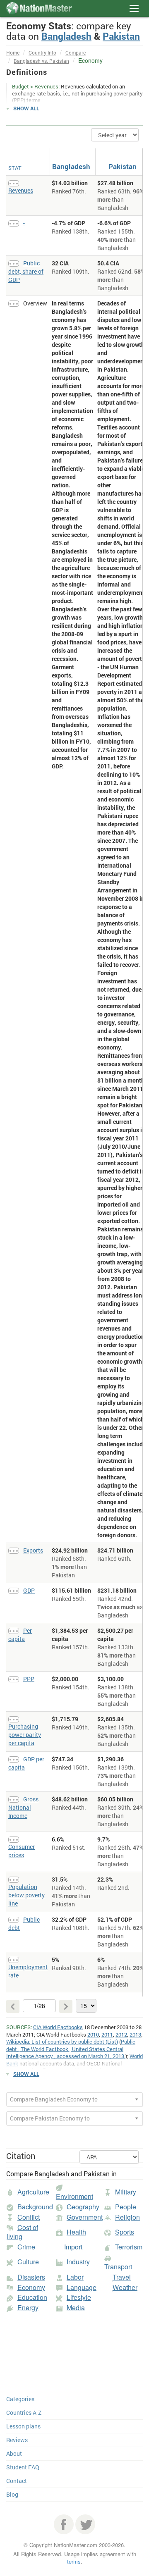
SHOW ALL (26, 108)
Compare (76, 52)
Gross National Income (23, 1807)
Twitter (85, 2524)
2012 (121, 2035)
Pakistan (121, 36)
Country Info (42, 52)
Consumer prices (22, 1851)
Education (32, 2297)
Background (35, 2207)
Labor (75, 2277)
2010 (93, 2035)
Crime (26, 2247)
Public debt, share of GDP (26, 271)
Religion (127, 2217)
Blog (12, 2494)
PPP (29, 1679)
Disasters (31, 2277)
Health (76, 2232)
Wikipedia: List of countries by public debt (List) (62, 2042)
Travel (122, 2277)
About (14, 2453)
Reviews (17, 2440)
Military (126, 2192)
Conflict (29, 2217)
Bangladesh (66, 36)
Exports (33, 1550)
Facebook (64, 2524)
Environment (74, 2196)
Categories (20, 2399)
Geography (83, 2207)
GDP (29, 1590)
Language (82, 2287)
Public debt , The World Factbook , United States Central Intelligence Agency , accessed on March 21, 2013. (71, 2049)
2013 (135, 2035)
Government (85, 2217)
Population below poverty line (26, 1895)
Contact (17, 2481)
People (126, 2207)
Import (73, 2247)
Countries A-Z (24, 2413)
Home (13, 52)
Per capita (20, 1635)
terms (74, 2561)
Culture (28, 2262)
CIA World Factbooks (58, 2027)
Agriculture (33, 2192)
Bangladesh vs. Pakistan (41, 61)
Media (76, 2308)
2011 (107, 2035)
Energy (28, 2308)
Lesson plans (23, 2426)
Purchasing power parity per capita (25, 1735)
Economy (31, 2287)
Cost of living (22, 2232)
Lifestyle (79, 2297)
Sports (125, 2232)
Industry (78, 2262)
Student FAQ (23, 2467)
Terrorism (129, 2247)
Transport (118, 2267)
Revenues (21, 190)
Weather (125, 2287)
